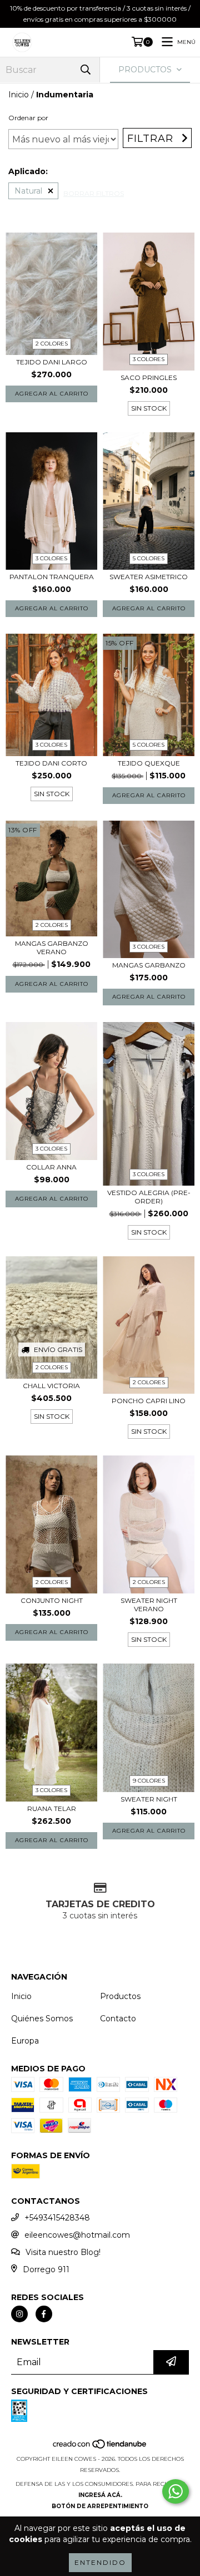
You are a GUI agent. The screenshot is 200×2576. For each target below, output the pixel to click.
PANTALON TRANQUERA (52, 577)
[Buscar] (86, 70)
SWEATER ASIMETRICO (149, 577)
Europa (25, 2041)
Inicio (19, 95)
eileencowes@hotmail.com (77, 2235)
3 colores (149, 359)
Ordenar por (28, 118)
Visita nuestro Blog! (63, 2252)
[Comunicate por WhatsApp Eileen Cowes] (176, 2491)
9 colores (149, 1781)
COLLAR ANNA (51, 1167)
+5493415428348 (57, 2218)
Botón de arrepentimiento (100, 2506)
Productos (120, 1996)
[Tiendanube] (100, 2448)
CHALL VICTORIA (51, 1386)
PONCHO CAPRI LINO (149, 1401)
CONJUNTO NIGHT (52, 1600)
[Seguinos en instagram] (19, 2314)
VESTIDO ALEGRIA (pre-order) (149, 1197)
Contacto (118, 2019)
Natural (28, 191)
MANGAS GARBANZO (149, 965)
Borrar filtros (94, 193)
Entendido (100, 2562)
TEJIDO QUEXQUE (149, 763)
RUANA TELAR (52, 1808)
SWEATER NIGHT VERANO (149, 1605)
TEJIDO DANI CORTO (51, 763)
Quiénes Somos (42, 2019)
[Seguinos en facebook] (44, 2314)
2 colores (52, 344)
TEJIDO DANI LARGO (52, 362)
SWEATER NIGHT (149, 1799)
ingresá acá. (100, 2495)
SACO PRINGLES (149, 377)
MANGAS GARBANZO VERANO (52, 948)
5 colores (149, 558)
